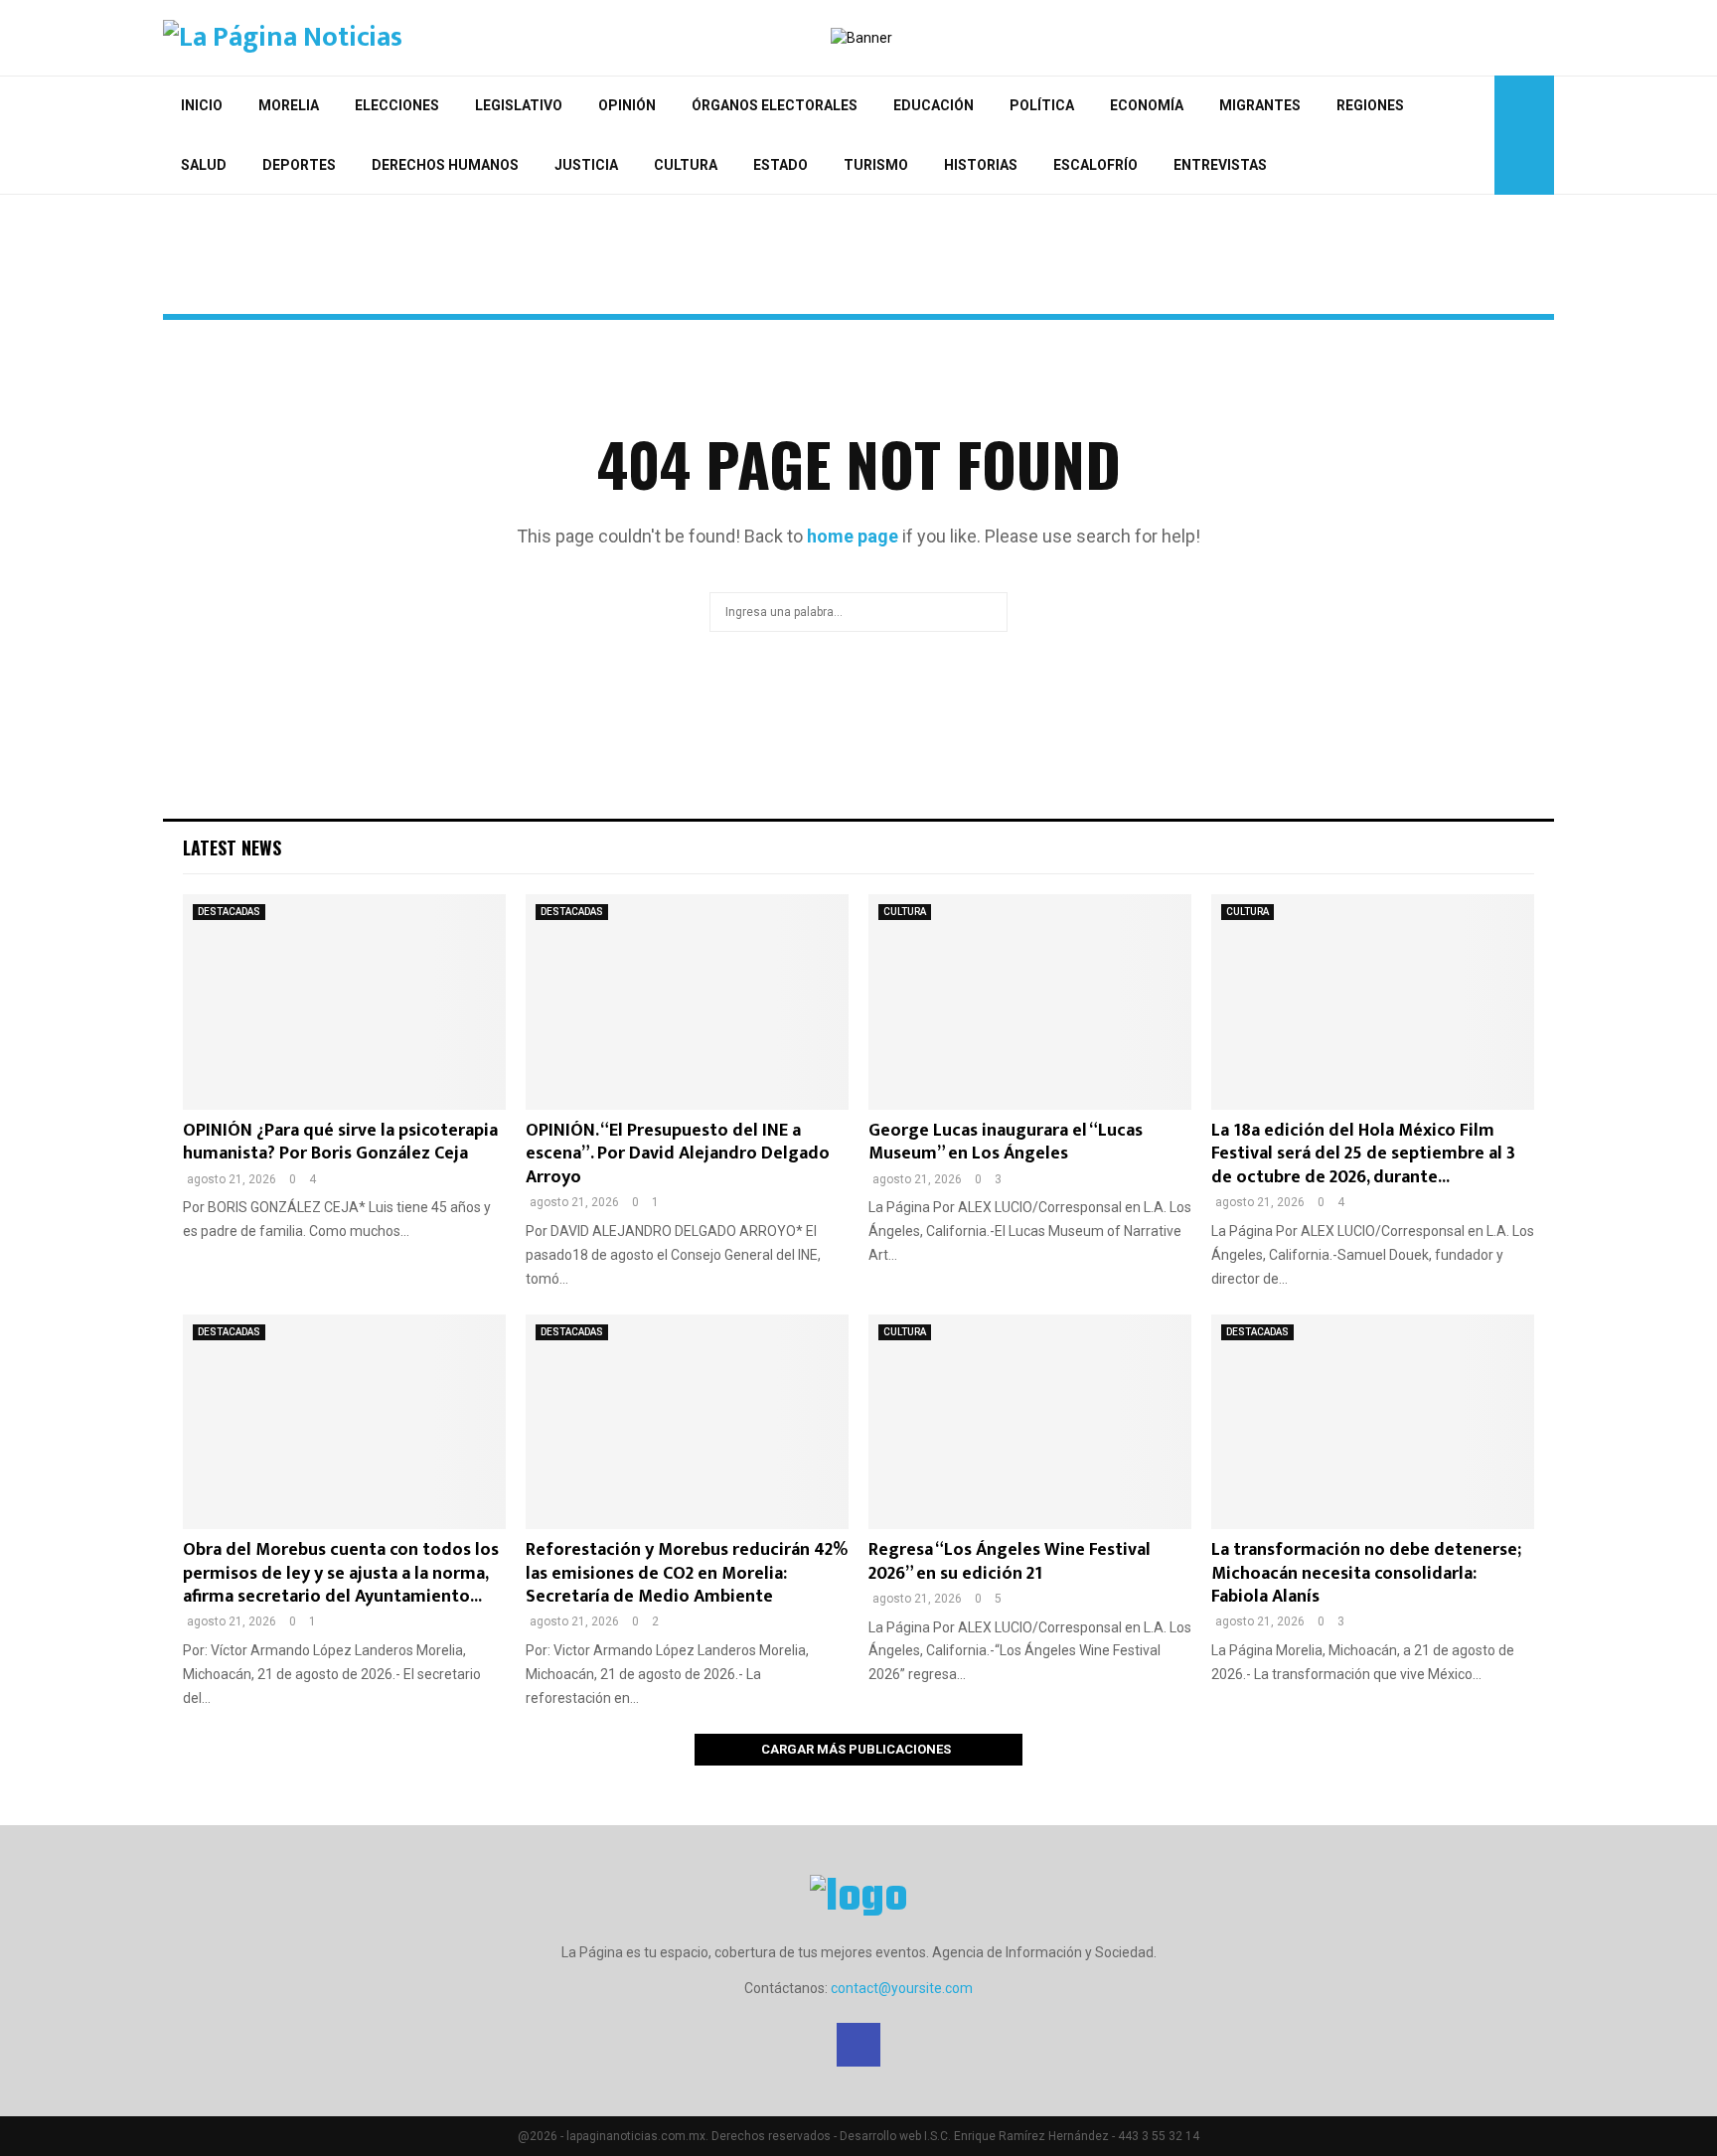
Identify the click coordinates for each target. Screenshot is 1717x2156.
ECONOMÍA (1147, 105)
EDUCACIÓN (934, 105)
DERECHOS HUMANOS (445, 165)
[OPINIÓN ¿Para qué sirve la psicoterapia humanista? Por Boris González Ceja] (344, 1002)
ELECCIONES (397, 105)
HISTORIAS (981, 165)
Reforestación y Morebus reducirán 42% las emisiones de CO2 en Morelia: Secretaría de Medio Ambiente (687, 1573)
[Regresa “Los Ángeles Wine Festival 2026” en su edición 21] (1030, 1422)
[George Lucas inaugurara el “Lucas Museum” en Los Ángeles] (1030, 1002)
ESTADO (780, 165)
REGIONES (1370, 105)
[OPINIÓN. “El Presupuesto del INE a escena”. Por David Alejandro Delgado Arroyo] (687, 1002)
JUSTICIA (586, 165)
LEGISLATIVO (519, 105)
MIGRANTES (1260, 105)
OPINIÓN (627, 105)
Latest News (232, 847)
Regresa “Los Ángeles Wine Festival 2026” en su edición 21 (1010, 1561)
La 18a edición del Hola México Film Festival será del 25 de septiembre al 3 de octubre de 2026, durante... (1363, 1154)
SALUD (204, 165)
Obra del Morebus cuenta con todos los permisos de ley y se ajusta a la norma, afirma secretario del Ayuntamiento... (341, 1573)
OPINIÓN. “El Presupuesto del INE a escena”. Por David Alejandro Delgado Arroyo (678, 1154)
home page (853, 536)
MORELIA (289, 105)
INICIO (202, 105)
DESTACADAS (229, 912)
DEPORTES (299, 165)
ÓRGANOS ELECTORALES (775, 105)
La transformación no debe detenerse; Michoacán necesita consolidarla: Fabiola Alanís (1366, 1573)
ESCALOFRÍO (1095, 165)
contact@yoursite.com (902, 1988)
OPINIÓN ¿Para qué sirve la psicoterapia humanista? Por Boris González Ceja (340, 1142)
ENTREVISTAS (1220, 165)
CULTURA (686, 165)
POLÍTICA (1042, 105)
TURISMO (876, 165)
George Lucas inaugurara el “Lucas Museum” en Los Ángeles (1006, 1142)
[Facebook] (858, 2045)
